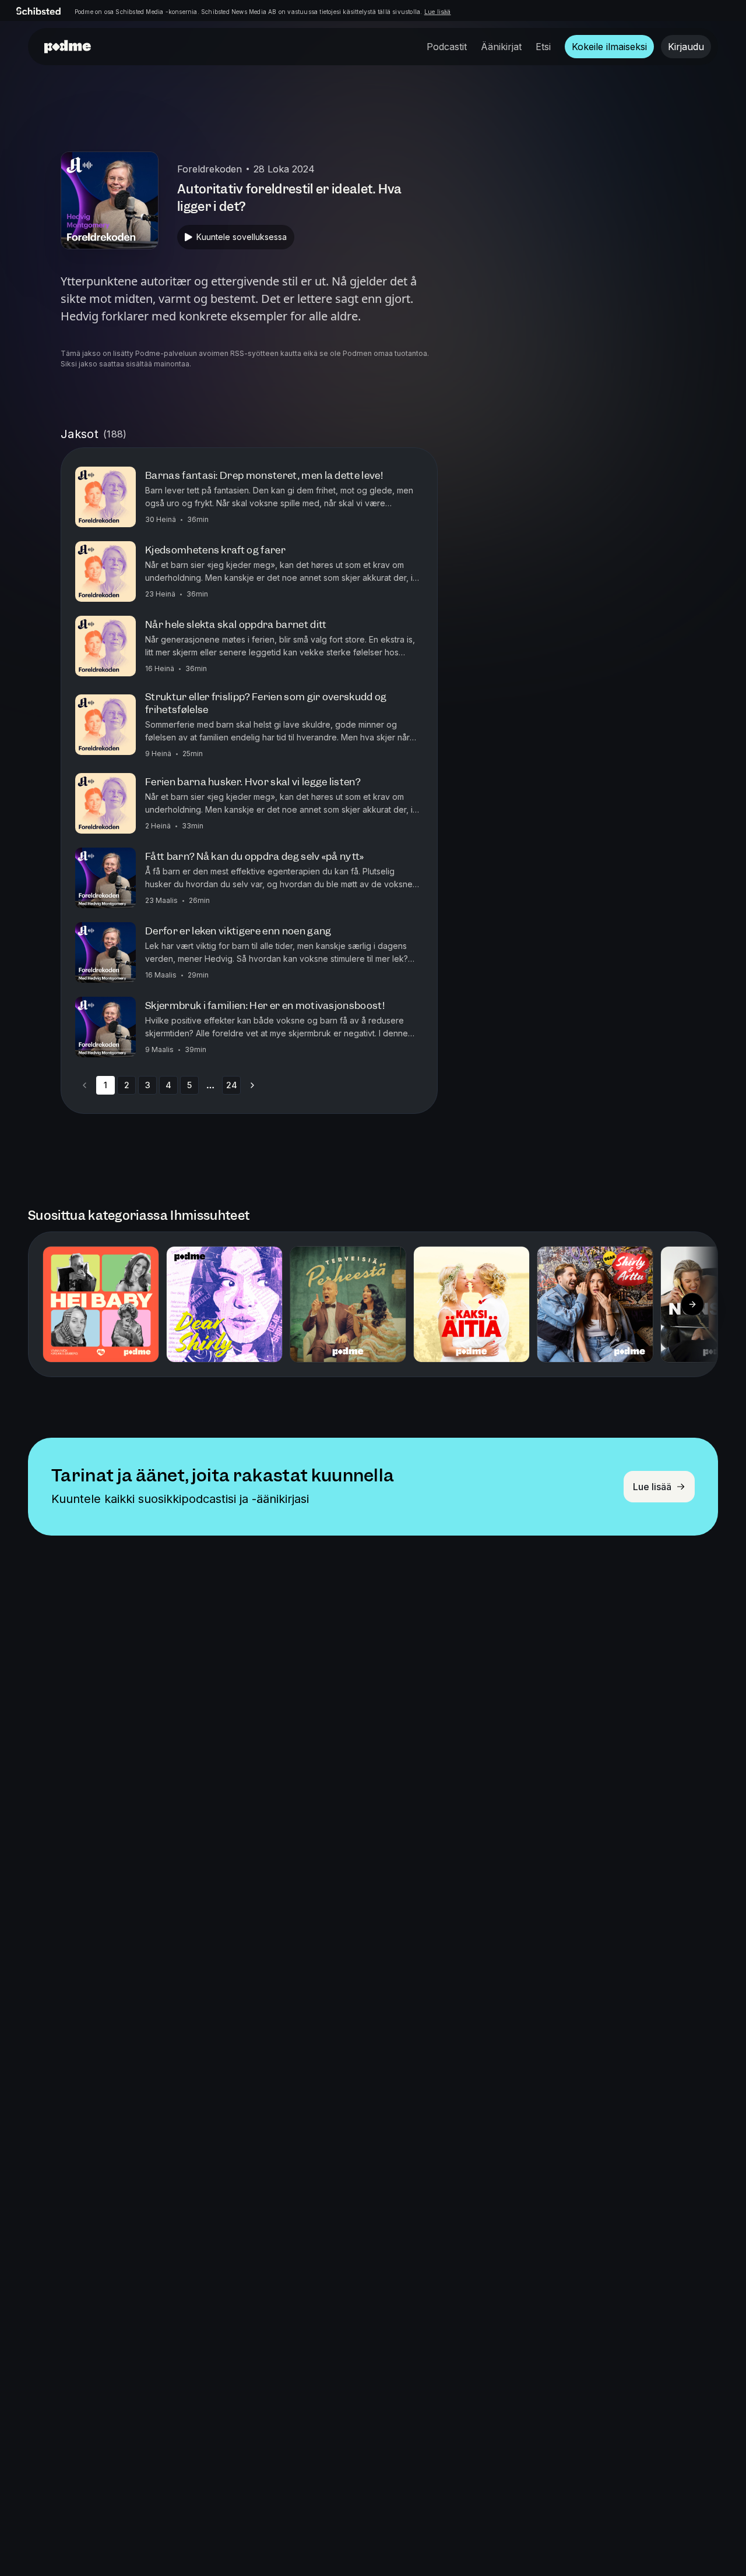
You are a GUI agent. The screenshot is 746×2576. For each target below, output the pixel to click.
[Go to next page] (252, 1085)
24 (232, 1085)
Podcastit (447, 47)
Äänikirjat (501, 47)
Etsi (543, 47)
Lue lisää (438, 12)
